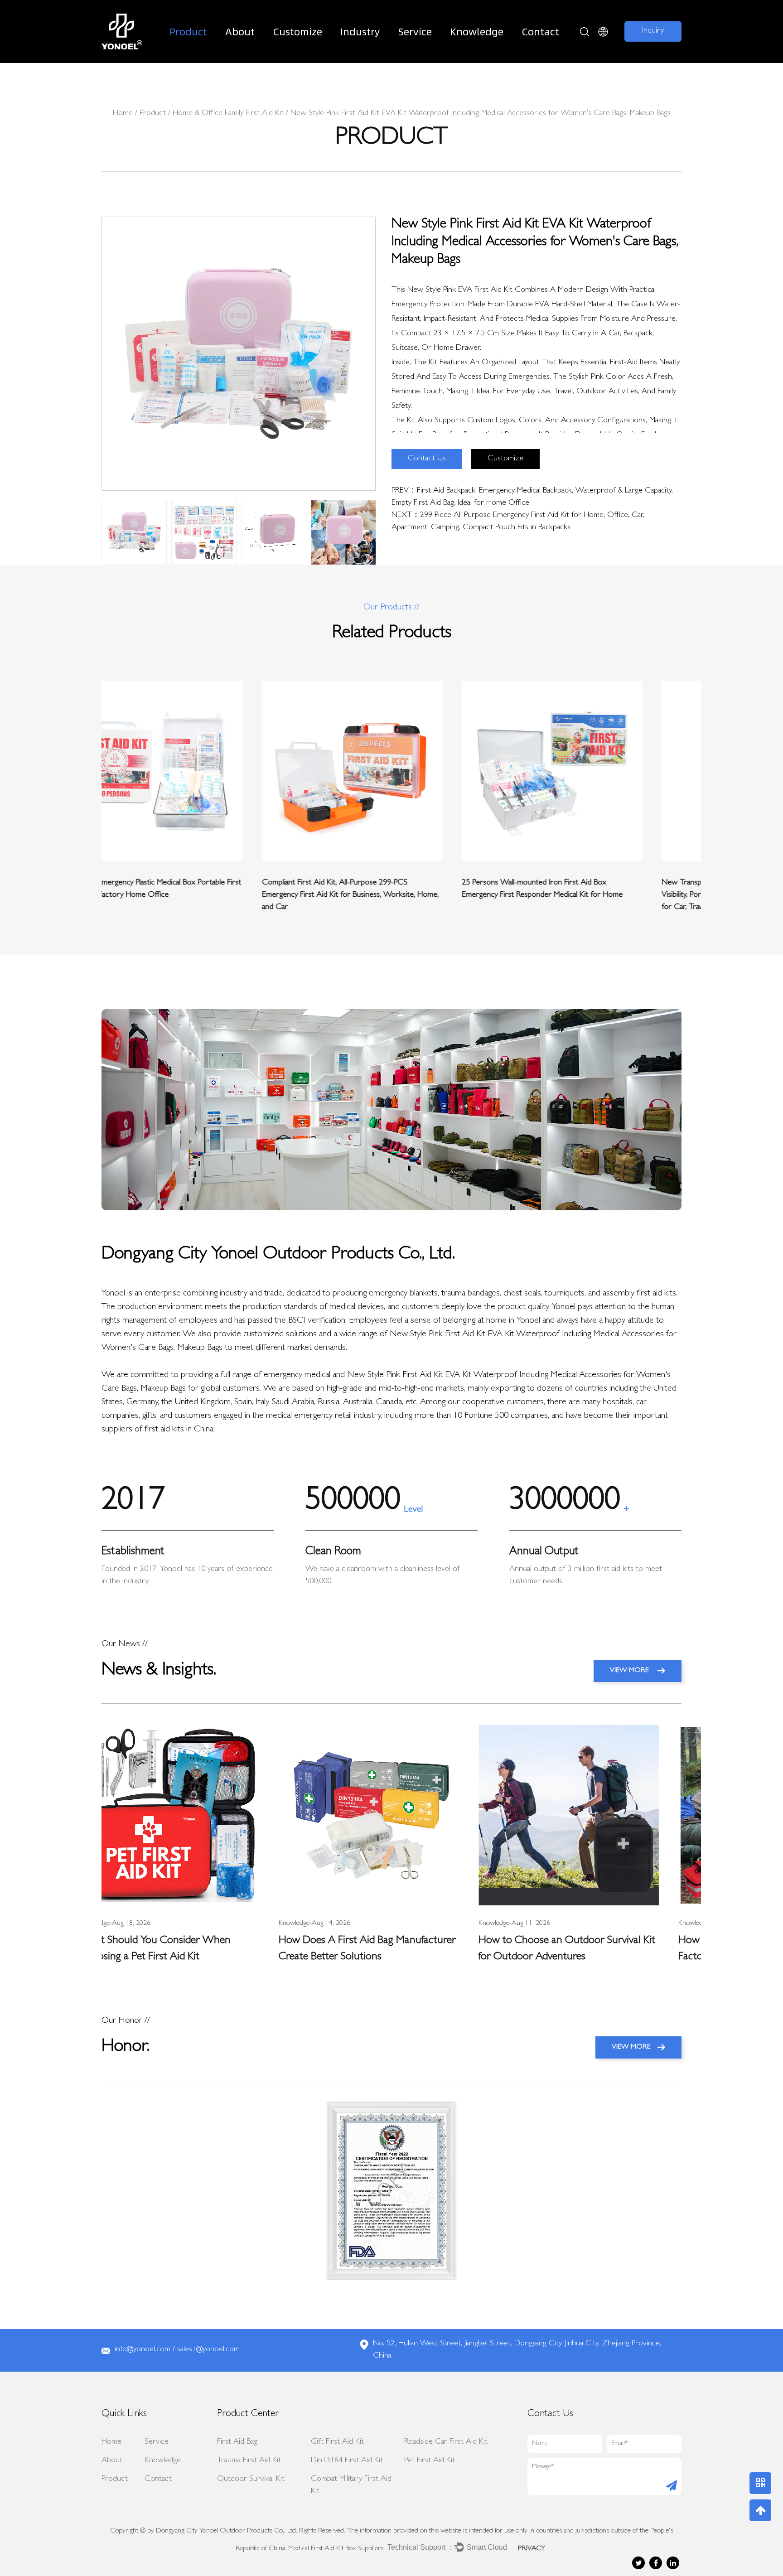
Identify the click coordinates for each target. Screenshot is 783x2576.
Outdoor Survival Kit (251, 2479)
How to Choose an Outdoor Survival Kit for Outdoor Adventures (390, 1949)
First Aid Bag (237, 2442)
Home (123, 114)
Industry (360, 31)
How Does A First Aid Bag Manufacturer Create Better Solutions (190, 1949)
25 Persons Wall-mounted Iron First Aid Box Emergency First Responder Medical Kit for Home (382, 889)
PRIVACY (532, 2549)
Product (188, 31)
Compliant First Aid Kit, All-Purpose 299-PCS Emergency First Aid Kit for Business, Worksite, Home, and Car (190, 895)
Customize (297, 31)
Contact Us (427, 459)
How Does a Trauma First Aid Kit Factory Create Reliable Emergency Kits (587, 1949)
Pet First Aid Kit (430, 2461)
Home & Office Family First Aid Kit (228, 114)
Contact (540, 31)
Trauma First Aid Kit (249, 2461)
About (240, 31)
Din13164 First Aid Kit (347, 2461)
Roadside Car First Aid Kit (446, 2442)
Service (415, 31)
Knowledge (477, 31)
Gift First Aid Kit (337, 2442)
